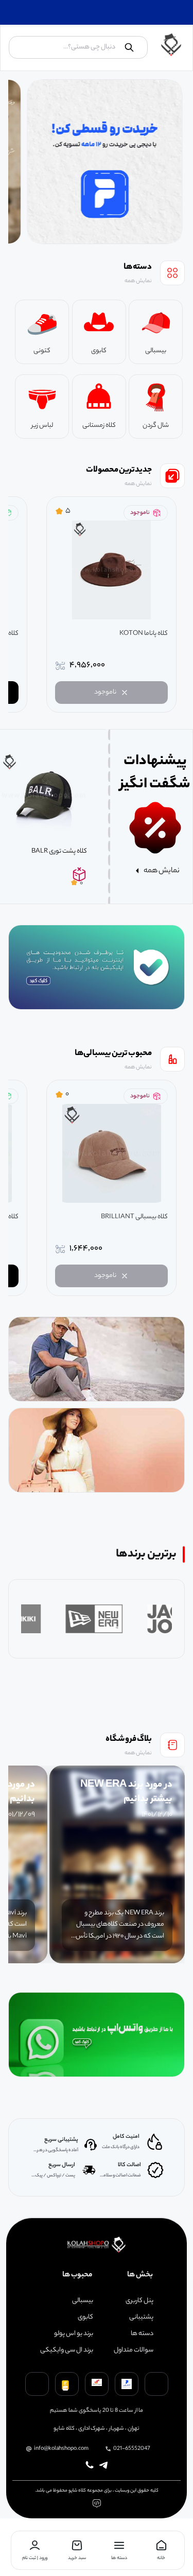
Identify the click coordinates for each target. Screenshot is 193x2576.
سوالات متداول (134, 2350)
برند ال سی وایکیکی (67, 2350)
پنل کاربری (139, 2301)
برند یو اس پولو (74, 2334)
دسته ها (142, 2334)
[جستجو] (129, 47)
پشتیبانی (141, 2318)
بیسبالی (83, 2301)
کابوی (85, 2318)
